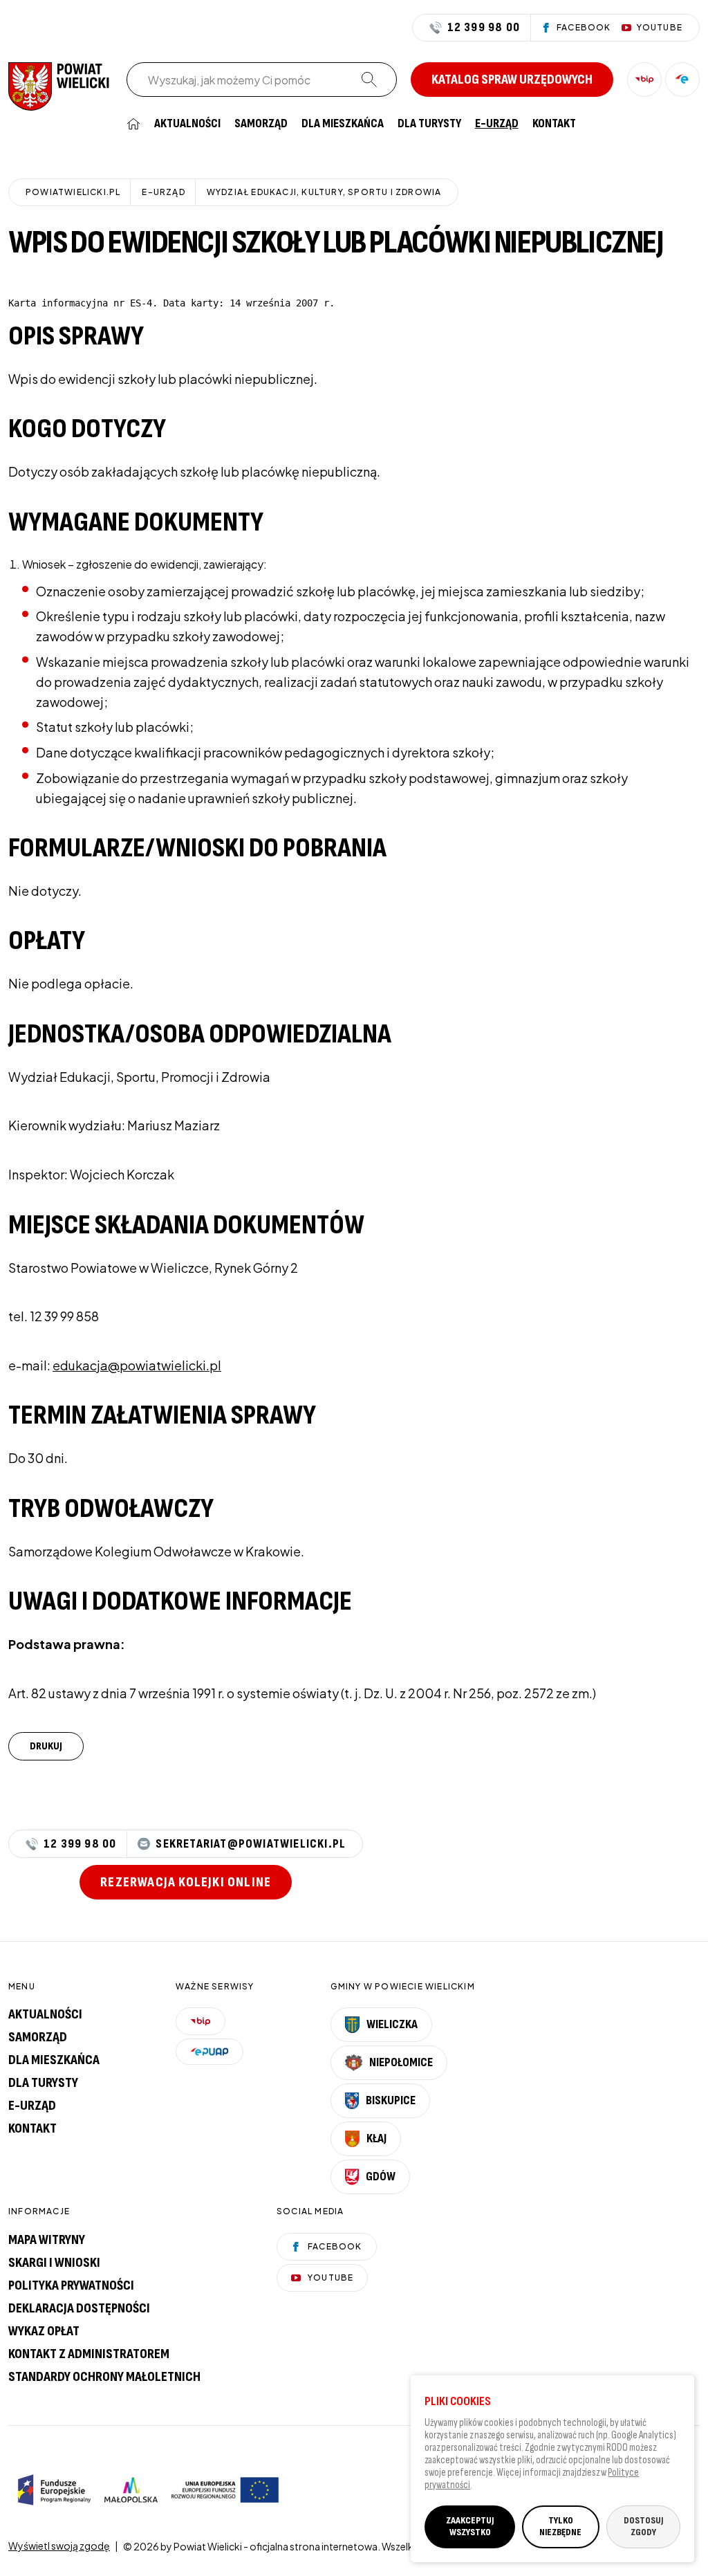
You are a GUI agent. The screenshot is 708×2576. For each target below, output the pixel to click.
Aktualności (187, 124)
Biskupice (391, 2100)
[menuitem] (133, 124)
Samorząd (261, 124)
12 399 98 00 (484, 28)
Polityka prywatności (71, 2285)
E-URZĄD (497, 124)
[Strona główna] (59, 85)
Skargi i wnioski (54, 2263)
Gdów (381, 2177)
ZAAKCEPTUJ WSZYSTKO (470, 2526)
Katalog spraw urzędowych (512, 80)
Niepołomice (401, 2062)
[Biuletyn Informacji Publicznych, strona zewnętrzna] (644, 80)
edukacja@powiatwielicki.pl (137, 1365)
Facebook (335, 2246)
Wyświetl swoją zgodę (59, 2546)
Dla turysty (429, 124)
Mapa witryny (47, 2240)
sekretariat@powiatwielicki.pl (251, 1844)
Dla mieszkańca (343, 124)
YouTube (330, 2278)
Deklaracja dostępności (79, 2308)
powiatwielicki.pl (73, 192)
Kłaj (376, 2138)
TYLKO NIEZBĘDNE (560, 2526)
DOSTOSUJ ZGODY (643, 2526)
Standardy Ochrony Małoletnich (104, 2377)
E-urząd (32, 2106)
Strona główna (133, 124)
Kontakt (554, 124)
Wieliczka (392, 2024)
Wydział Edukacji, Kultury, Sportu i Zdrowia (324, 192)
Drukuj (46, 1746)
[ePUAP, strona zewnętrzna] (682, 80)
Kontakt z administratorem (89, 2354)
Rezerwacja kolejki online (186, 1882)
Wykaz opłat (44, 2331)
